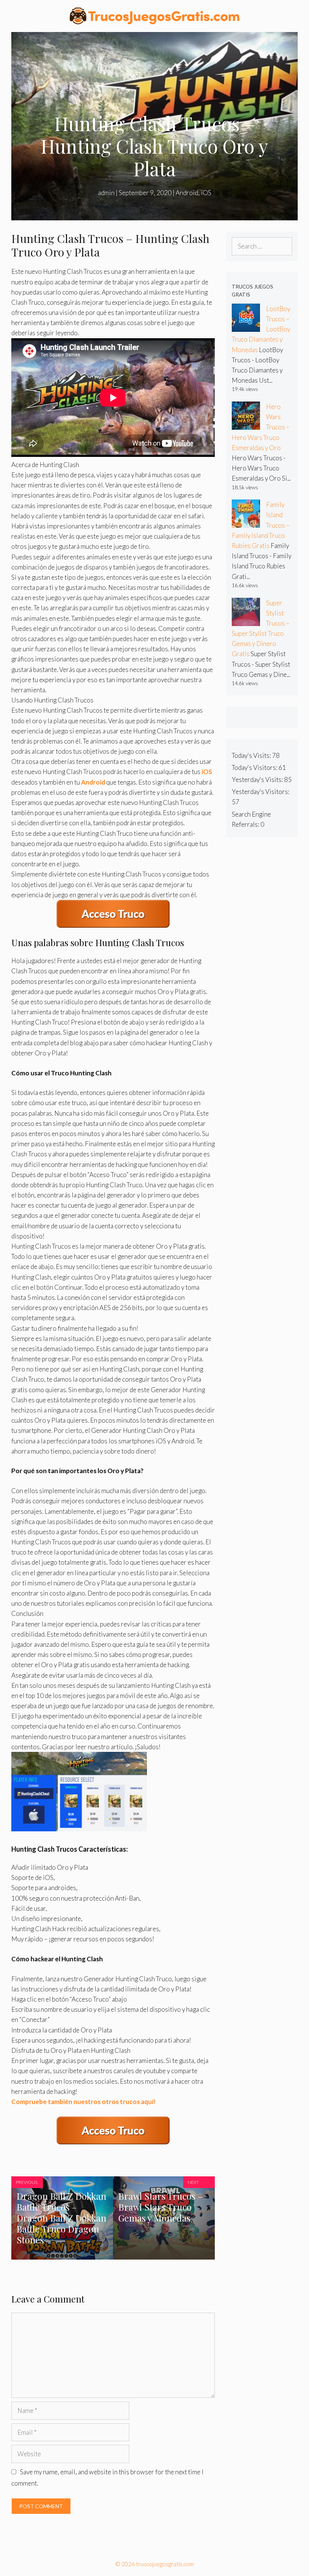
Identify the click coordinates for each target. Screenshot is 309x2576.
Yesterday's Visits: (258, 780)
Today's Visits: (252, 755)
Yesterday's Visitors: (261, 792)
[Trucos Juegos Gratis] (154, 15)
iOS (206, 193)
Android (187, 193)
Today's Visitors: (255, 767)
